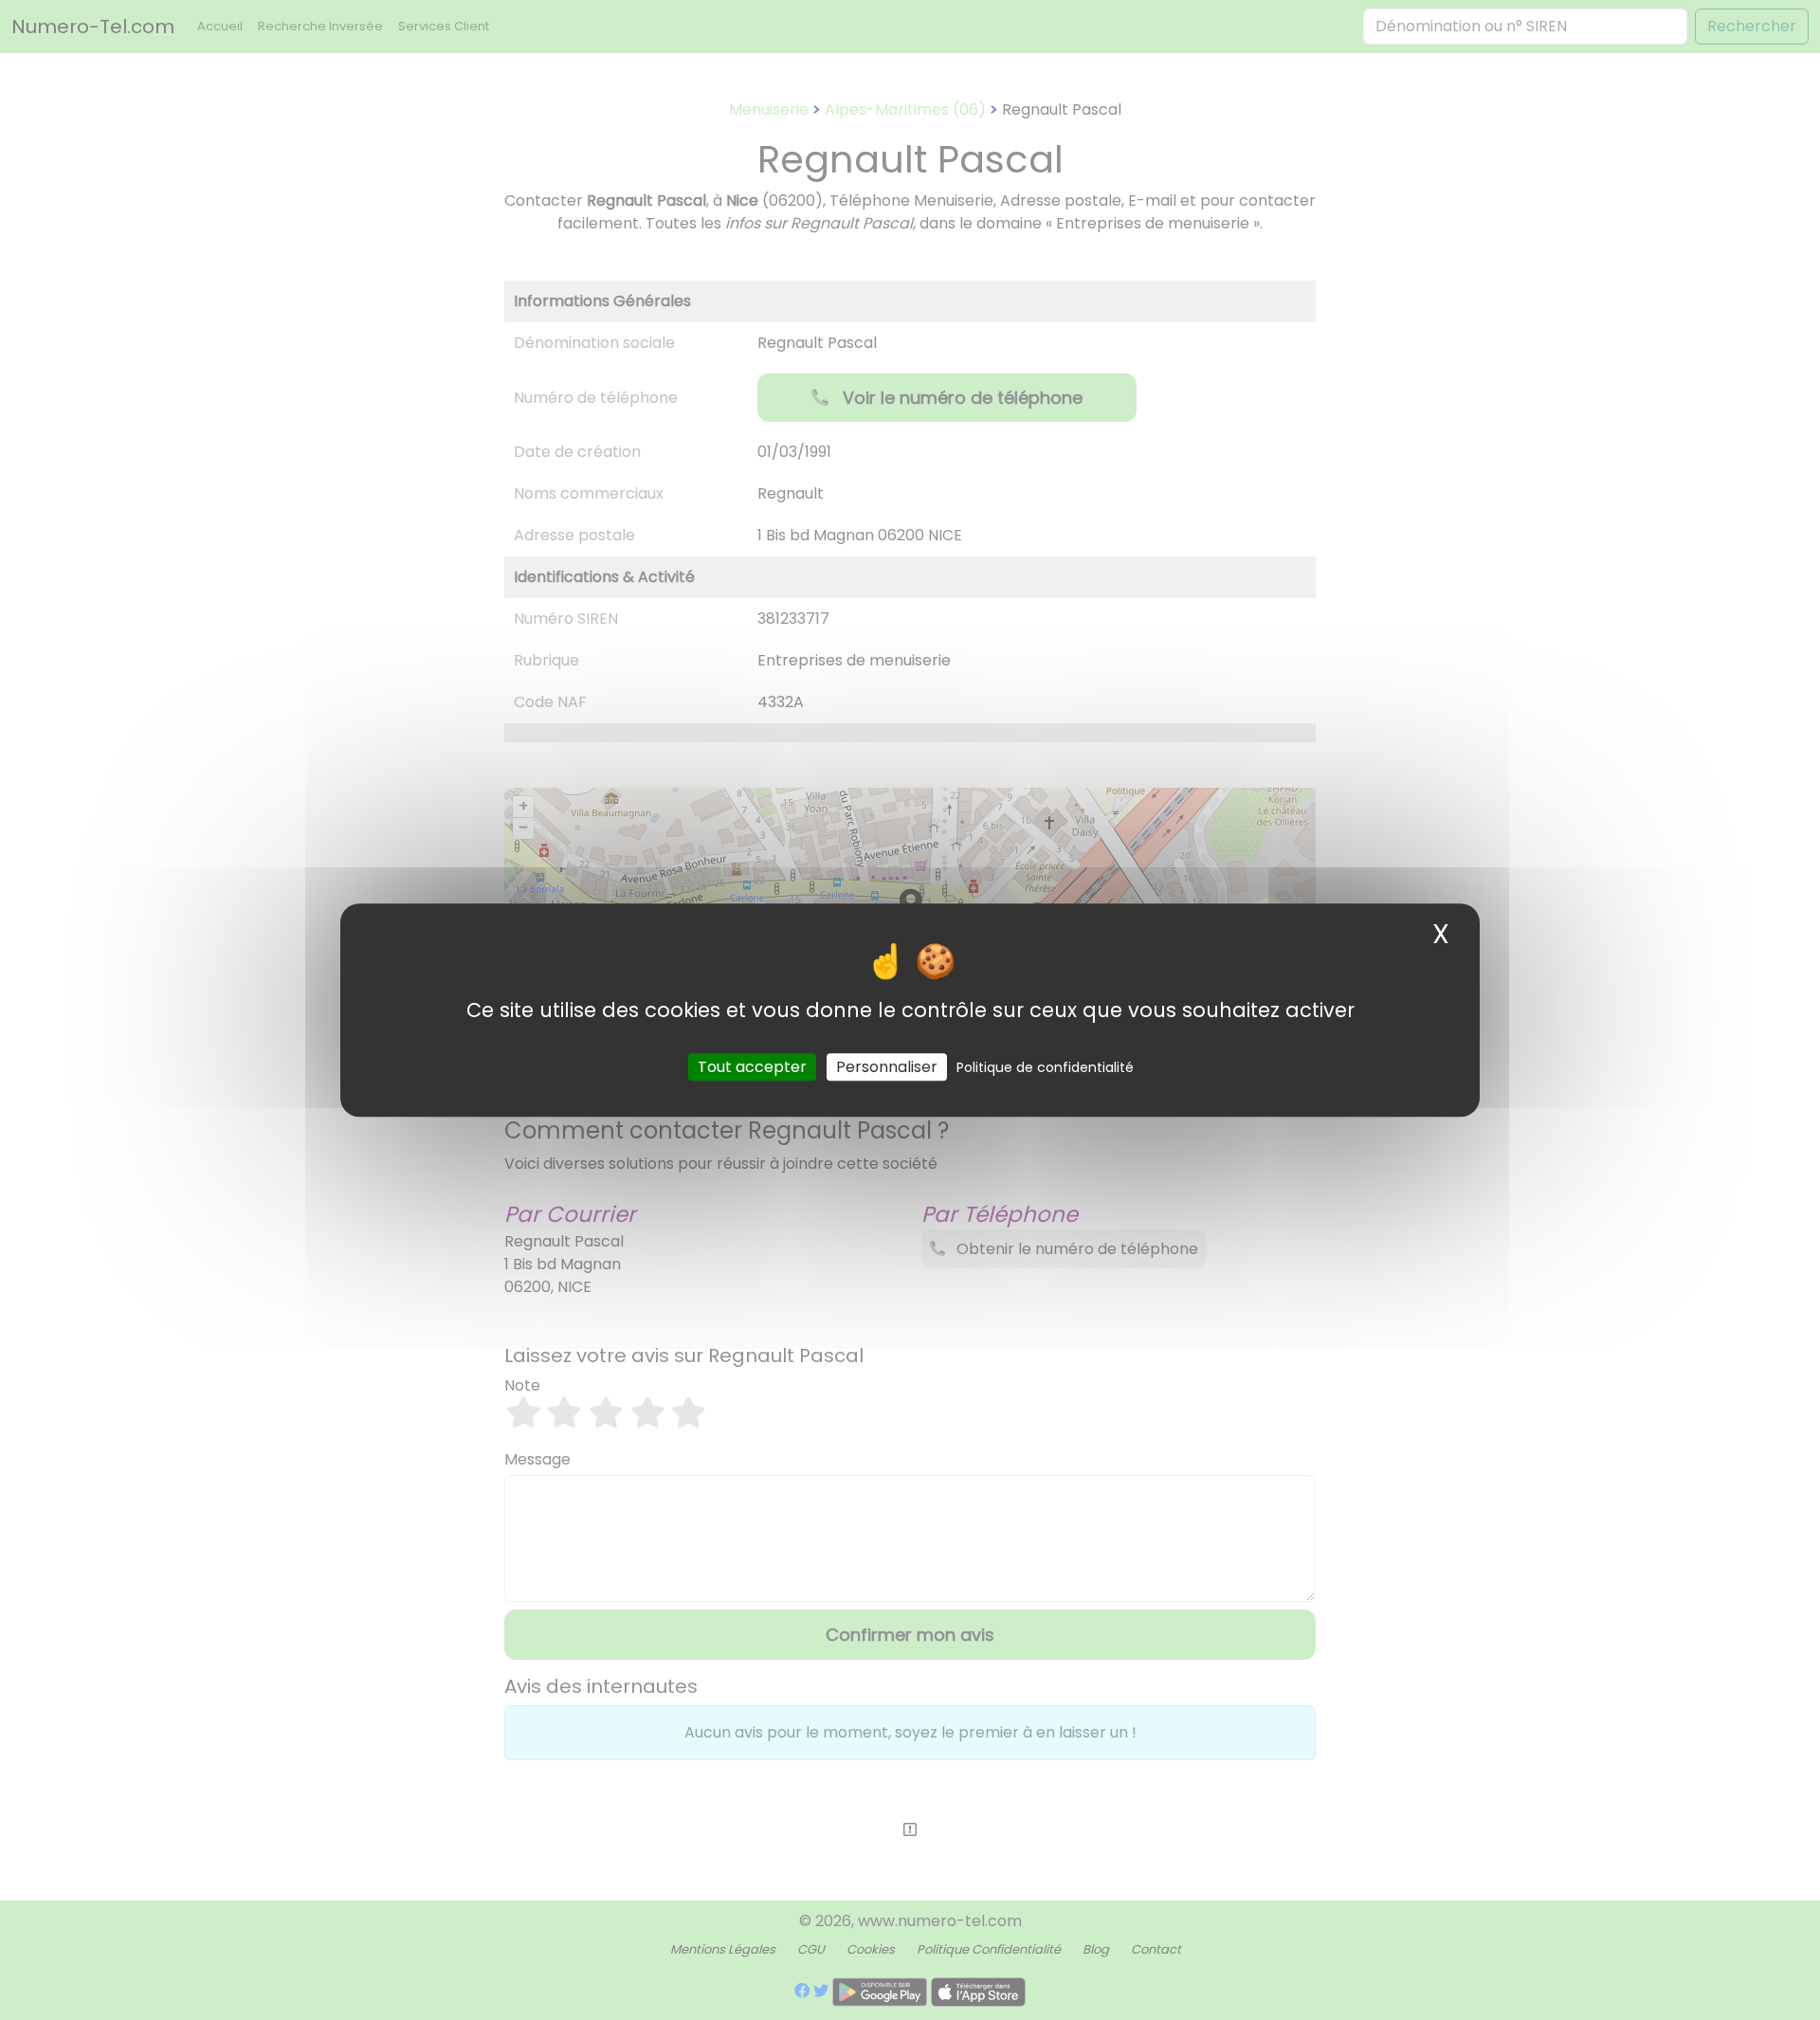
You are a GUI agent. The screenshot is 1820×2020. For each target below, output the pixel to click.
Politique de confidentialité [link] (1045, 1067)
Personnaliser (887, 1067)
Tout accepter (752, 1067)
